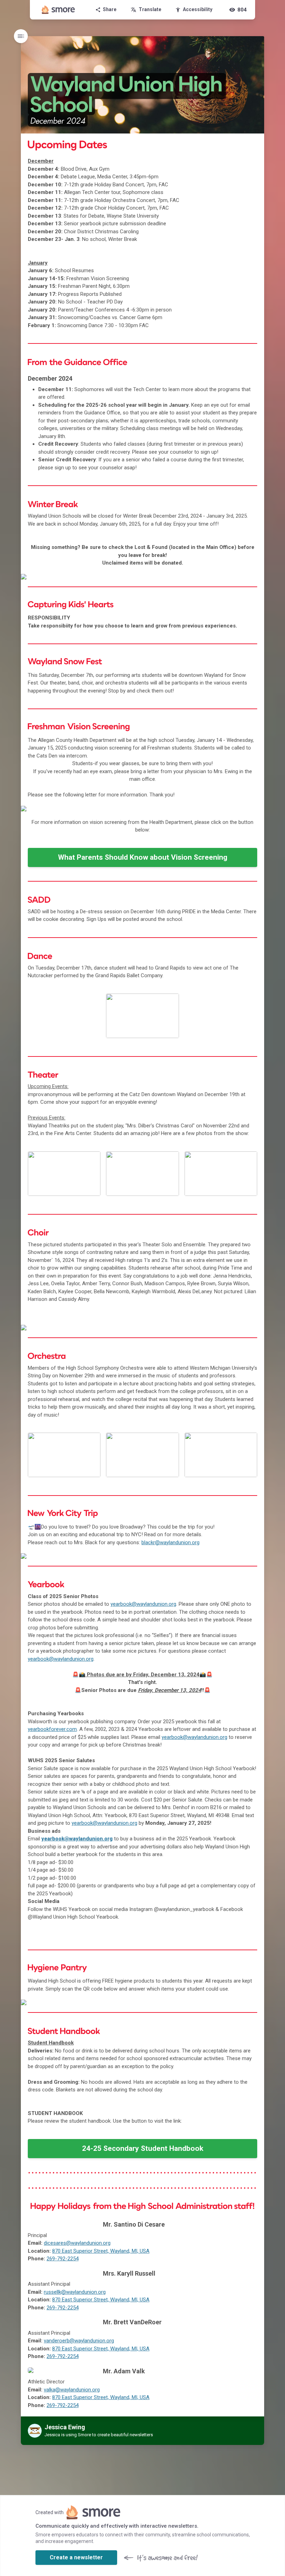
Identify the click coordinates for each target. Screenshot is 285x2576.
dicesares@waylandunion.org (77, 2243)
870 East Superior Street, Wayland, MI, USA (101, 2251)
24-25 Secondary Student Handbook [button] (143, 2148)
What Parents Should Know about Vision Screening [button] (143, 857)
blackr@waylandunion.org (170, 1542)
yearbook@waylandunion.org (143, 1604)
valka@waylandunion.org (72, 2390)
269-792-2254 (63, 2259)
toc (21, 36)
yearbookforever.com (52, 1729)
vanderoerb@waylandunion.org (79, 2341)
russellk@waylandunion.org (75, 2292)
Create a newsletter (76, 2557)
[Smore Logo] (58, 10)
